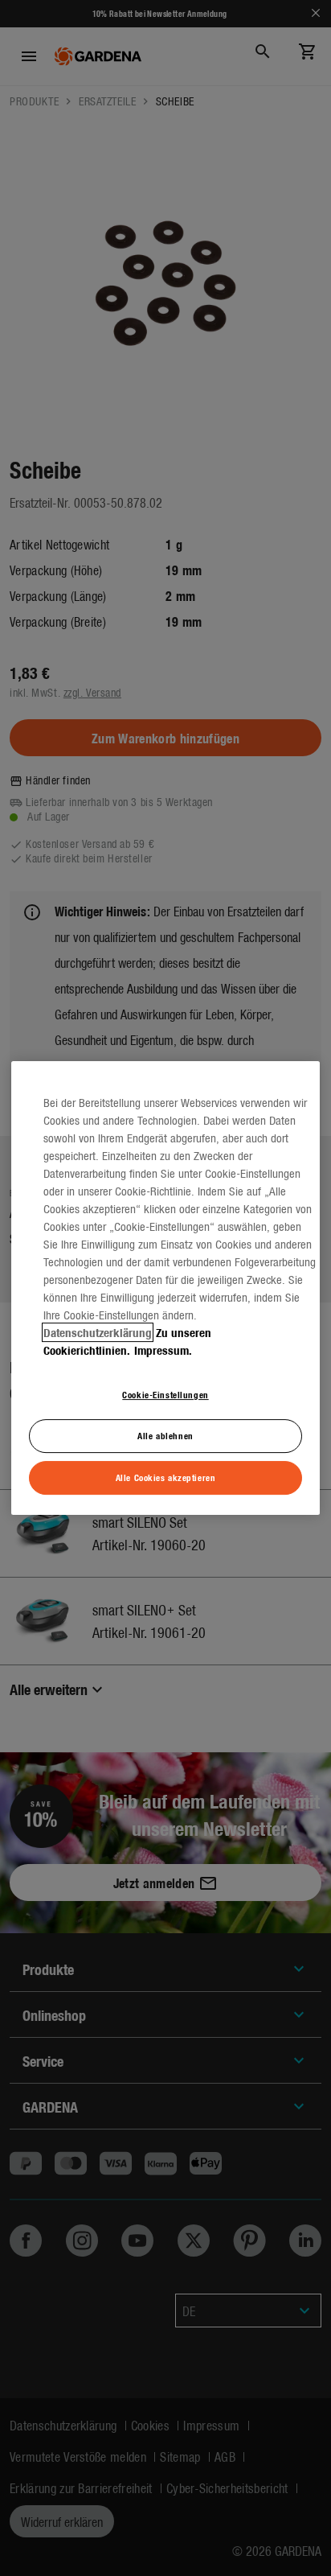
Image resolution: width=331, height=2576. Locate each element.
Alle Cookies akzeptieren (166, 1477)
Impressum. (163, 1350)
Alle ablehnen (165, 1435)
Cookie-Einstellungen (165, 1394)
